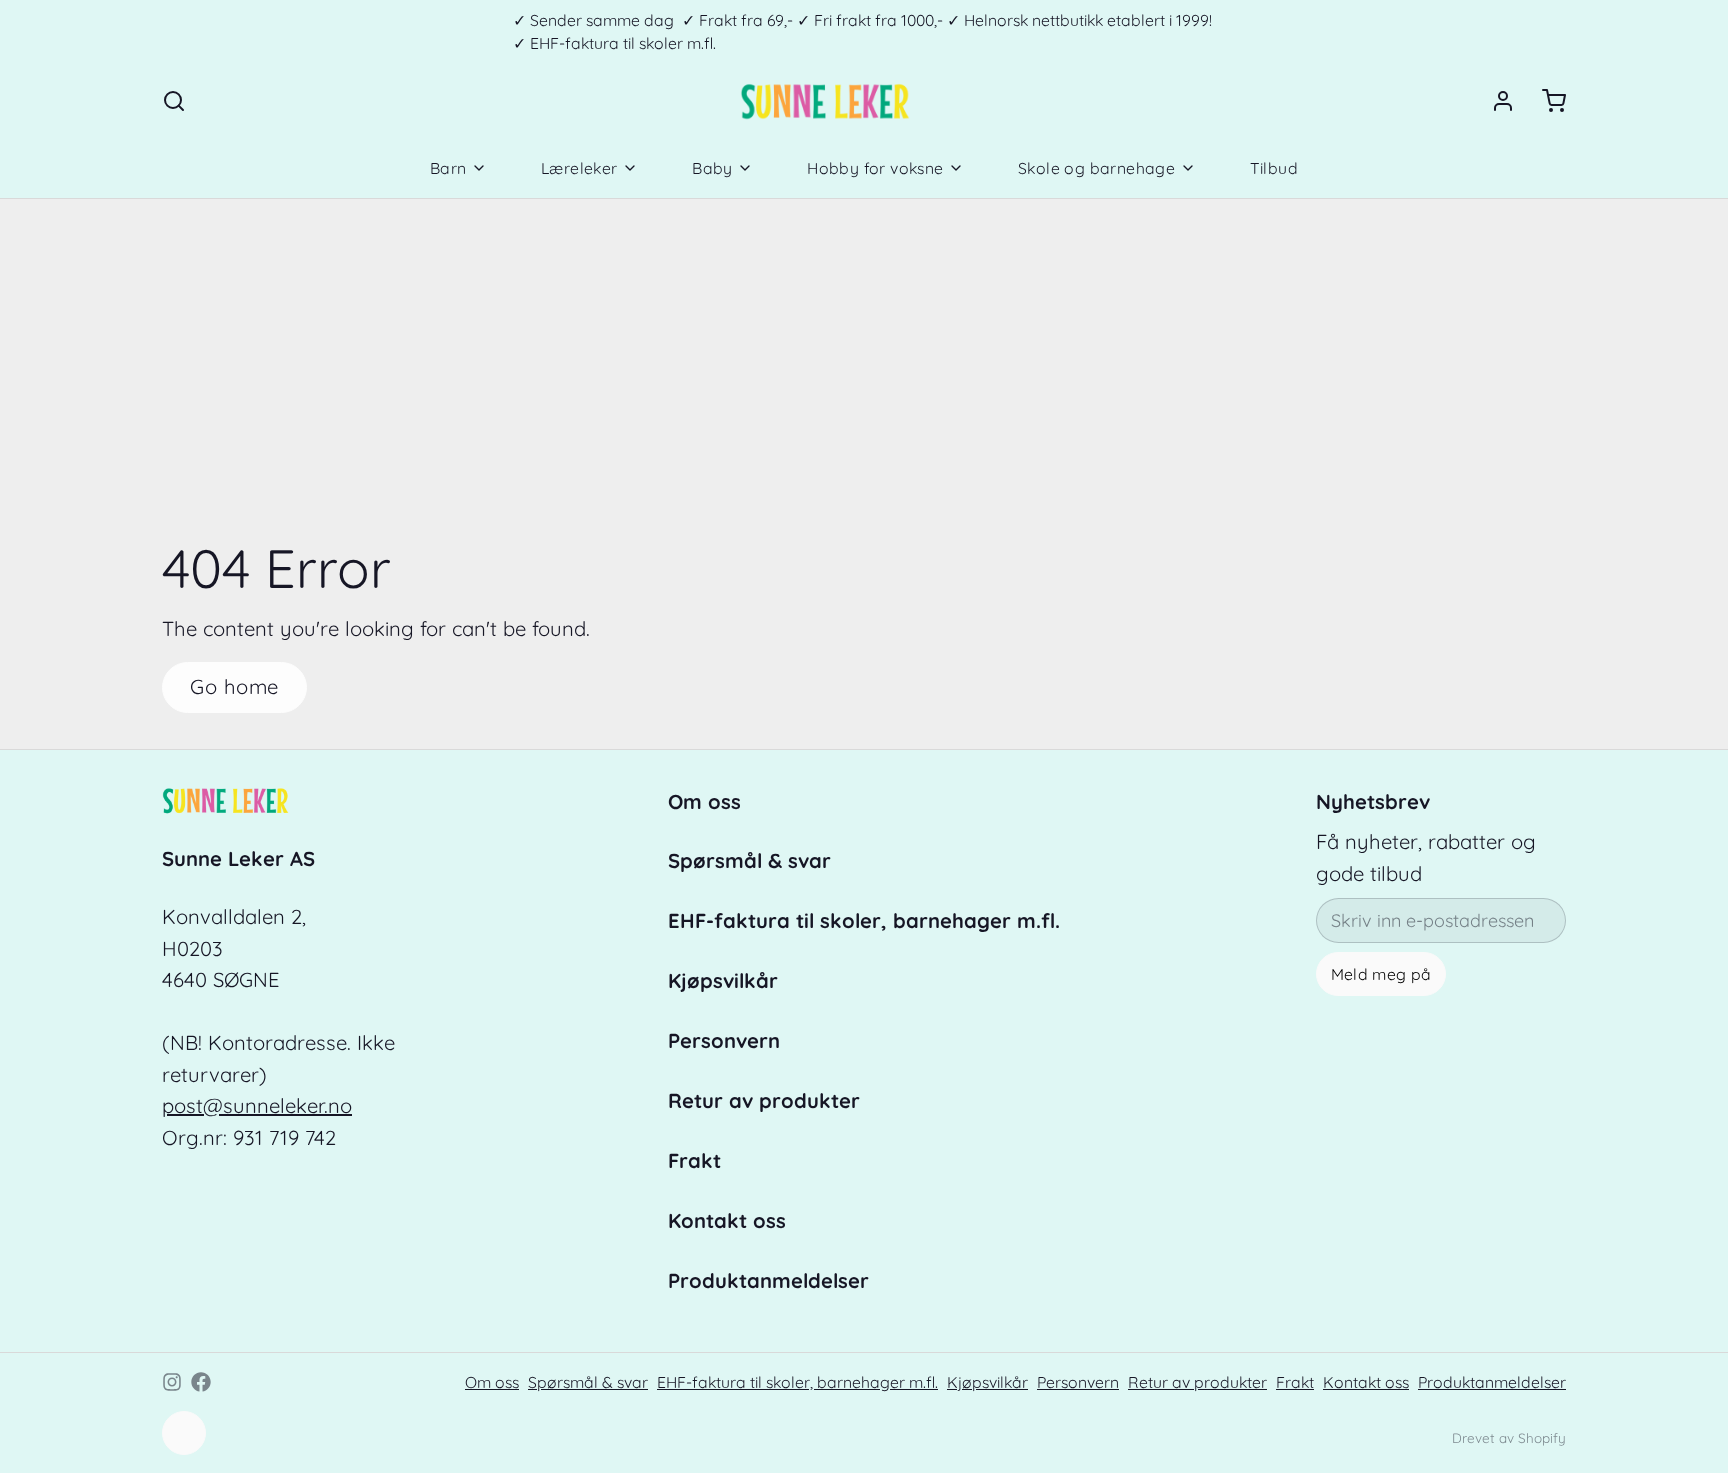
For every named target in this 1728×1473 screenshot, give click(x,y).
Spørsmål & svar (749, 860)
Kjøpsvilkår (723, 980)
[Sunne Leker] (824, 101)
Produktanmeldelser (768, 1280)
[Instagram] (172, 1382)
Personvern (724, 1040)
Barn (448, 168)
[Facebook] (201, 1382)
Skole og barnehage (1096, 168)
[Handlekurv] (1545, 101)
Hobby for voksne (875, 168)
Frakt (694, 1160)
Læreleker (579, 168)
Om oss (704, 801)
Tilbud (1274, 168)
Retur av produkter (764, 1100)
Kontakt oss (727, 1220)
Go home (234, 686)
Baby (712, 168)
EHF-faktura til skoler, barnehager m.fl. (864, 920)
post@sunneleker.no (257, 1105)
